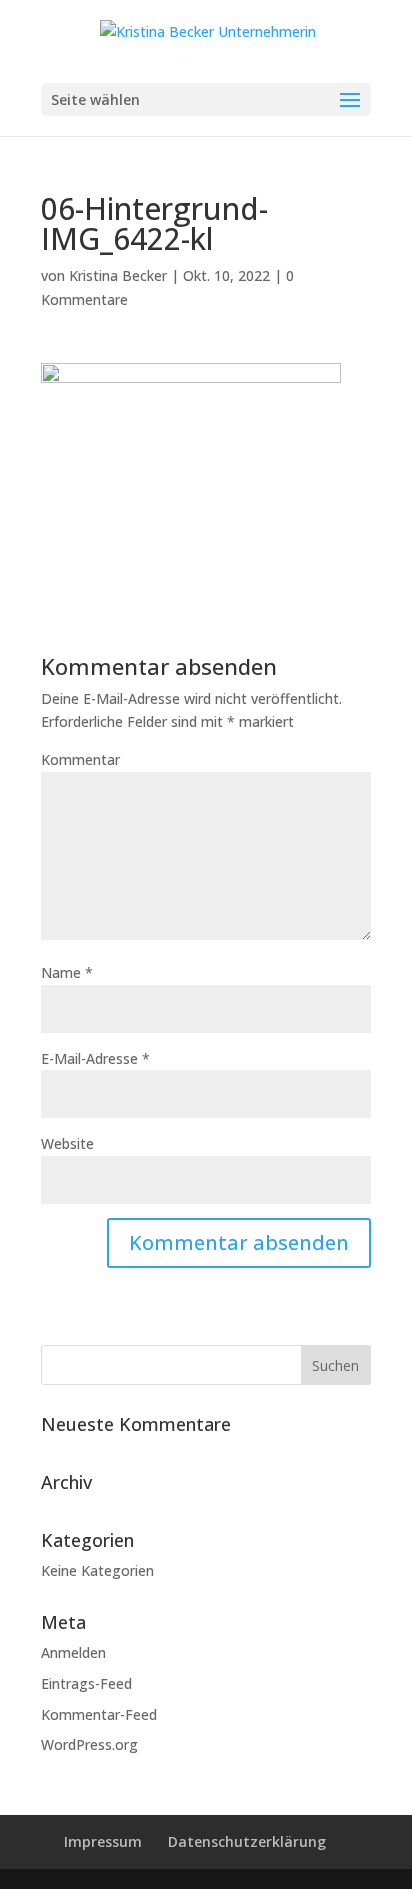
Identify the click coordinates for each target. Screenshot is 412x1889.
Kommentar (80, 759)
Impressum (103, 1841)
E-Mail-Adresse (95, 1058)
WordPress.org (89, 1744)
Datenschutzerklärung (247, 1841)
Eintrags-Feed (86, 1683)
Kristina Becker (118, 275)
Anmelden (73, 1652)
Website (67, 1143)
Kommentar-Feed (99, 1714)
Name (67, 972)
